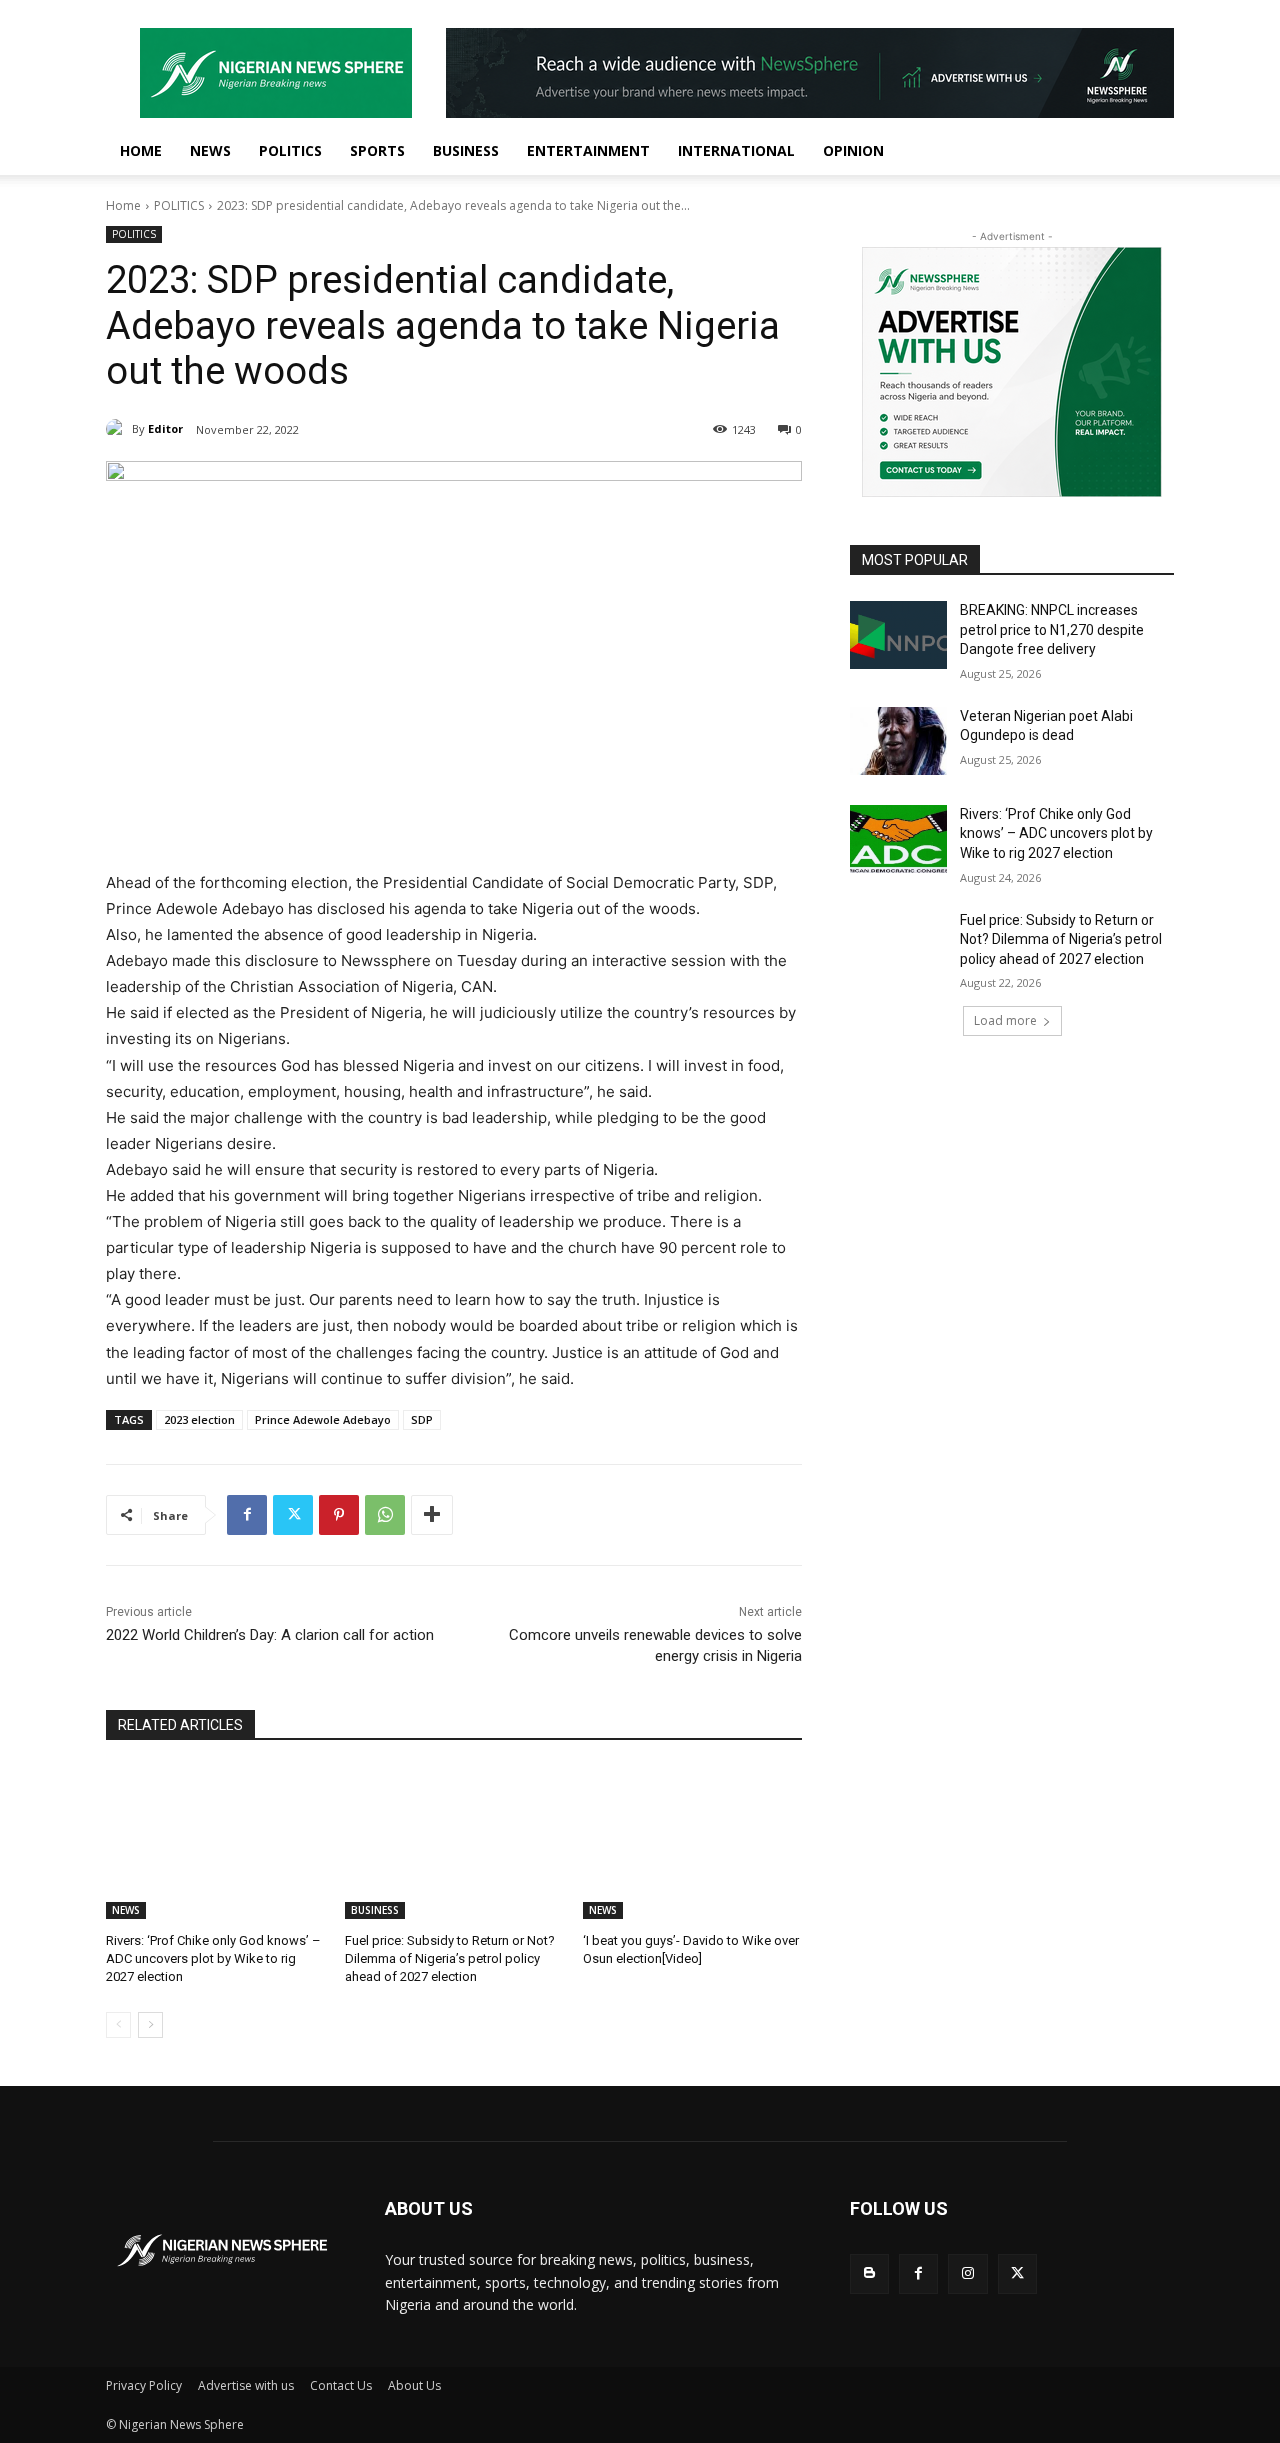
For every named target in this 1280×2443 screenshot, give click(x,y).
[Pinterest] (339, 1515)
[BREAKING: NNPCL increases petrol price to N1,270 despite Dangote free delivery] (898, 635)
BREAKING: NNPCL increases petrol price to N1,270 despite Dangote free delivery (1052, 629)
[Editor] (119, 429)
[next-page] (150, 2025)
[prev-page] (118, 2025)
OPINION (853, 150)
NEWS (210, 150)
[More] (432, 1515)
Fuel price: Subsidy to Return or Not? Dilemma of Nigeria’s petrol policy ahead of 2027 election (450, 1958)
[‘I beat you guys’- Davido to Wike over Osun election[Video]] (692, 1842)
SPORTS (377, 150)
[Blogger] (869, 2273)
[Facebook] (247, 1515)
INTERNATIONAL (736, 150)
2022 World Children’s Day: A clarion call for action (270, 1635)
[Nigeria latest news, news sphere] (221, 2250)
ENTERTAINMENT (588, 150)
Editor (165, 428)
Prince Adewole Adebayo (323, 1419)
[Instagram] (967, 2273)
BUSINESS (466, 150)
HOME (141, 150)
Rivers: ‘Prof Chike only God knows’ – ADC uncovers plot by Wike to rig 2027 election (213, 1958)
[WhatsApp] (385, 1515)
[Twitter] (293, 1515)
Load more (1005, 1020)
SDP (422, 1419)
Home (123, 205)
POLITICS (290, 150)
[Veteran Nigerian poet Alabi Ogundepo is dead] (898, 741)
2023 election (199, 1419)
